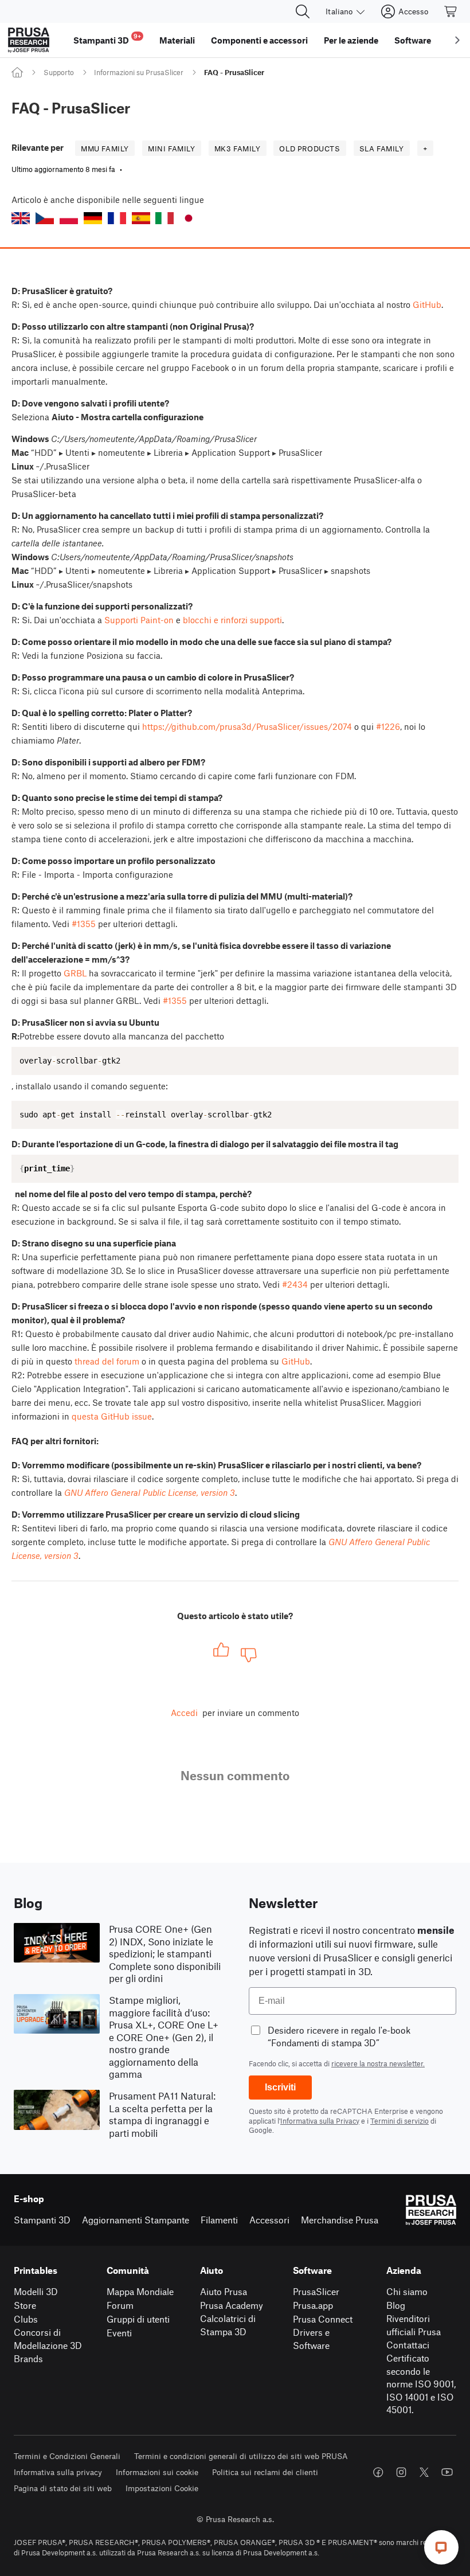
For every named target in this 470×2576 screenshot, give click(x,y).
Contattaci (408, 2345)
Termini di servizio (399, 2121)
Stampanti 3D (42, 2220)
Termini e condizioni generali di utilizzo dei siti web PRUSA (241, 2456)
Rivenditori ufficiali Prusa (414, 2325)
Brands (28, 2358)
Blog (396, 2305)
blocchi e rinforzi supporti (232, 620)
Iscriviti (280, 2087)
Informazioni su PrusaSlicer (139, 72)
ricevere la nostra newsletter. (378, 2063)
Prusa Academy (232, 2305)
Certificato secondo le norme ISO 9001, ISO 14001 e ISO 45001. (421, 2384)
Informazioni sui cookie (157, 2472)
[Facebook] (378, 2472)
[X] (424, 2472)
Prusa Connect (323, 2319)
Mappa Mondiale (140, 2291)
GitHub (427, 304)
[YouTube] (447, 2472)
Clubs (26, 2319)
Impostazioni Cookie (162, 2488)
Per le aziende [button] (351, 40)
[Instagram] (401, 2472)
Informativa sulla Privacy (320, 2121)
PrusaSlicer (316, 2291)
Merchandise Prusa (340, 2220)
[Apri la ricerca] (303, 11)
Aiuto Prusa (224, 2291)
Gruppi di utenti (138, 2319)
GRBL (75, 973)
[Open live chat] (441, 2547)
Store (25, 2305)
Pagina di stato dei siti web (63, 2488)
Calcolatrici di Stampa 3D (228, 2325)
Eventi (119, 2333)
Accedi (184, 1713)
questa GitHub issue (112, 1416)
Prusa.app (313, 2305)
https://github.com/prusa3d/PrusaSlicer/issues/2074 (247, 726)
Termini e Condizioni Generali (67, 2456)
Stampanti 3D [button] (107, 39)
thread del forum (107, 1361)
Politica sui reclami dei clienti (265, 2472)
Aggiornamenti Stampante (136, 2220)
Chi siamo (407, 2291)
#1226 (388, 726)
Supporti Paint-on (139, 620)
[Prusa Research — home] (29, 40)
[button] (21, 218)
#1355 (84, 924)
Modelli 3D (36, 2291)
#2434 (295, 1284)
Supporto (59, 72)
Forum (120, 2305)
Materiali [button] (177, 40)
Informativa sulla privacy (58, 2472)
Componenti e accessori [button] (259, 40)
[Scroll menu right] (457, 40)
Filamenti (219, 2220)
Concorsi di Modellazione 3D (48, 2339)
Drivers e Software (311, 2339)
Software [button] (413, 40)
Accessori (269, 2220)
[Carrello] (451, 11)
